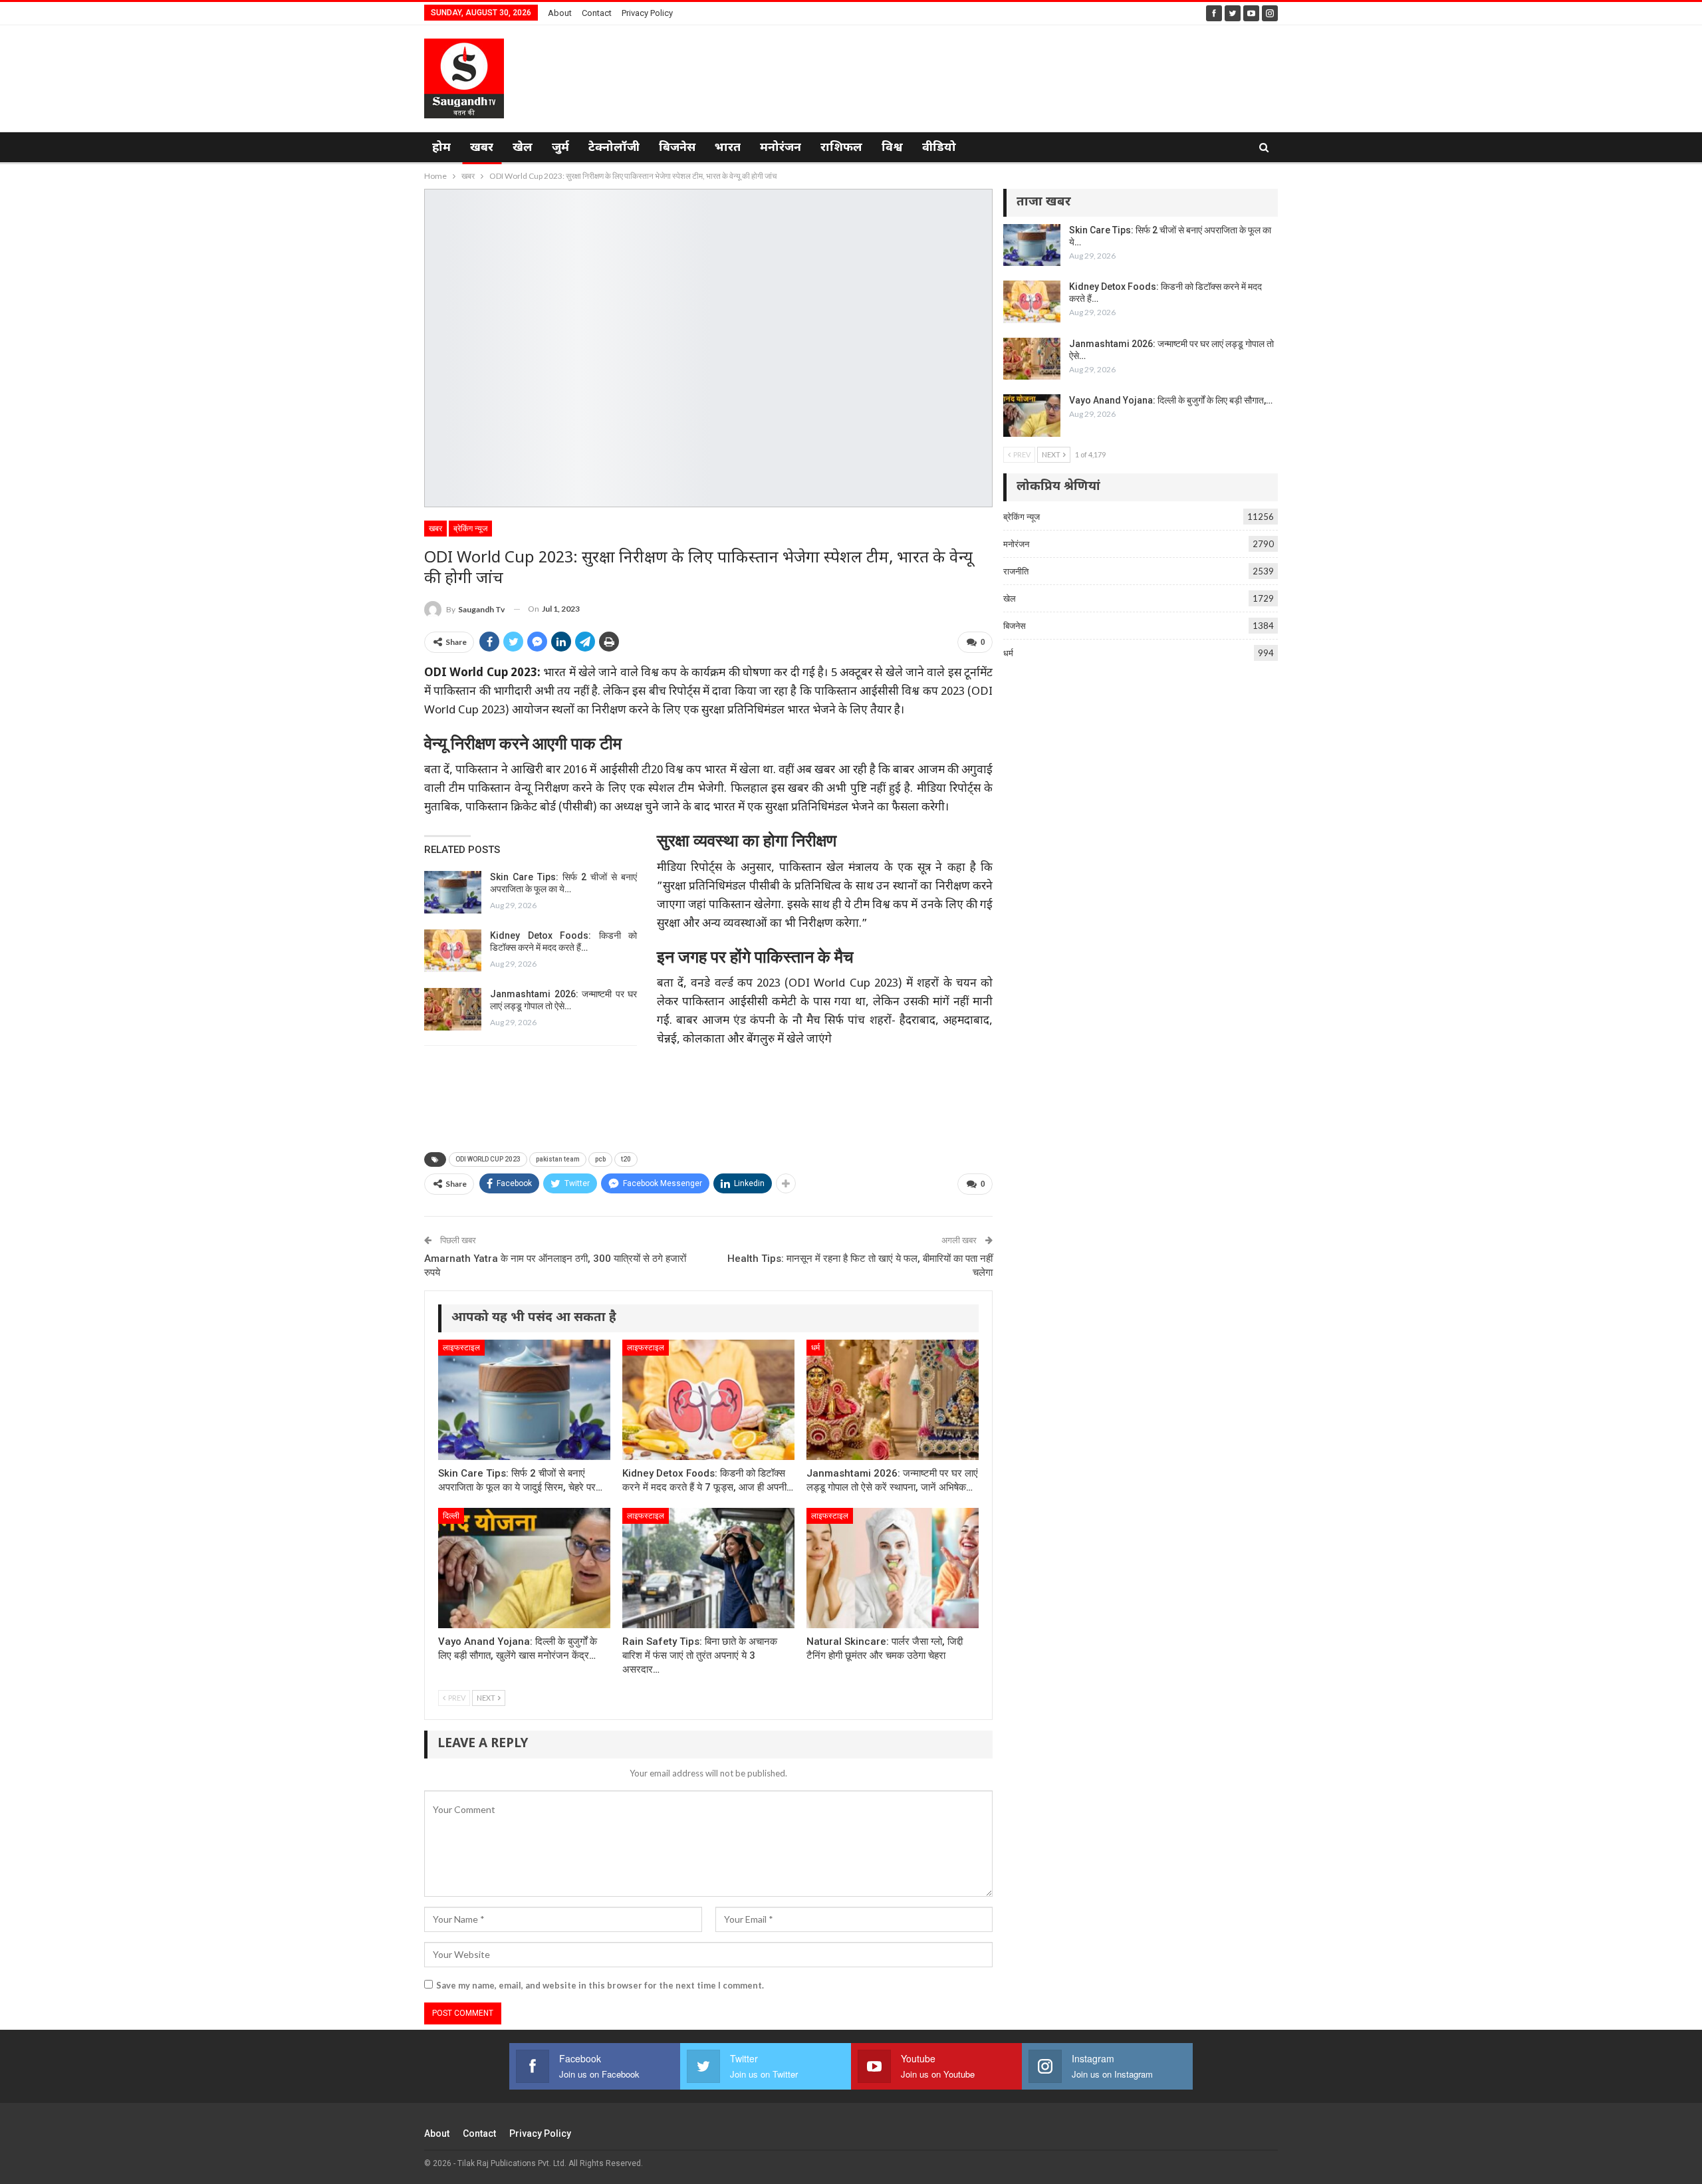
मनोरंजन (781, 148)
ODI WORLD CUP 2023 (488, 1159)
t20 (626, 1159)
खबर (482, 148)
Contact (597, 13)
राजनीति (1016, 571)
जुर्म (560, 148)
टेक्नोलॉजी (614, 148)
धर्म (815, 1348)
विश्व (892, 148)
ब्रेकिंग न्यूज (470, 529)
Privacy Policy (647, 13)
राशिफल (841, 148)
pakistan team (558, 1159)
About (560, 13)
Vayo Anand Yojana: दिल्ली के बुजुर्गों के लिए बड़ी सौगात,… (1171, 400)
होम (441, 148)
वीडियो (939, 148)
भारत (728, 148)
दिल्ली (451, 1516)
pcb (600, 1159)
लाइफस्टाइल (461, 1348)
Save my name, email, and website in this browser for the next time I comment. (600, 1985)
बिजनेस (677, 148)
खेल (523, 148)
